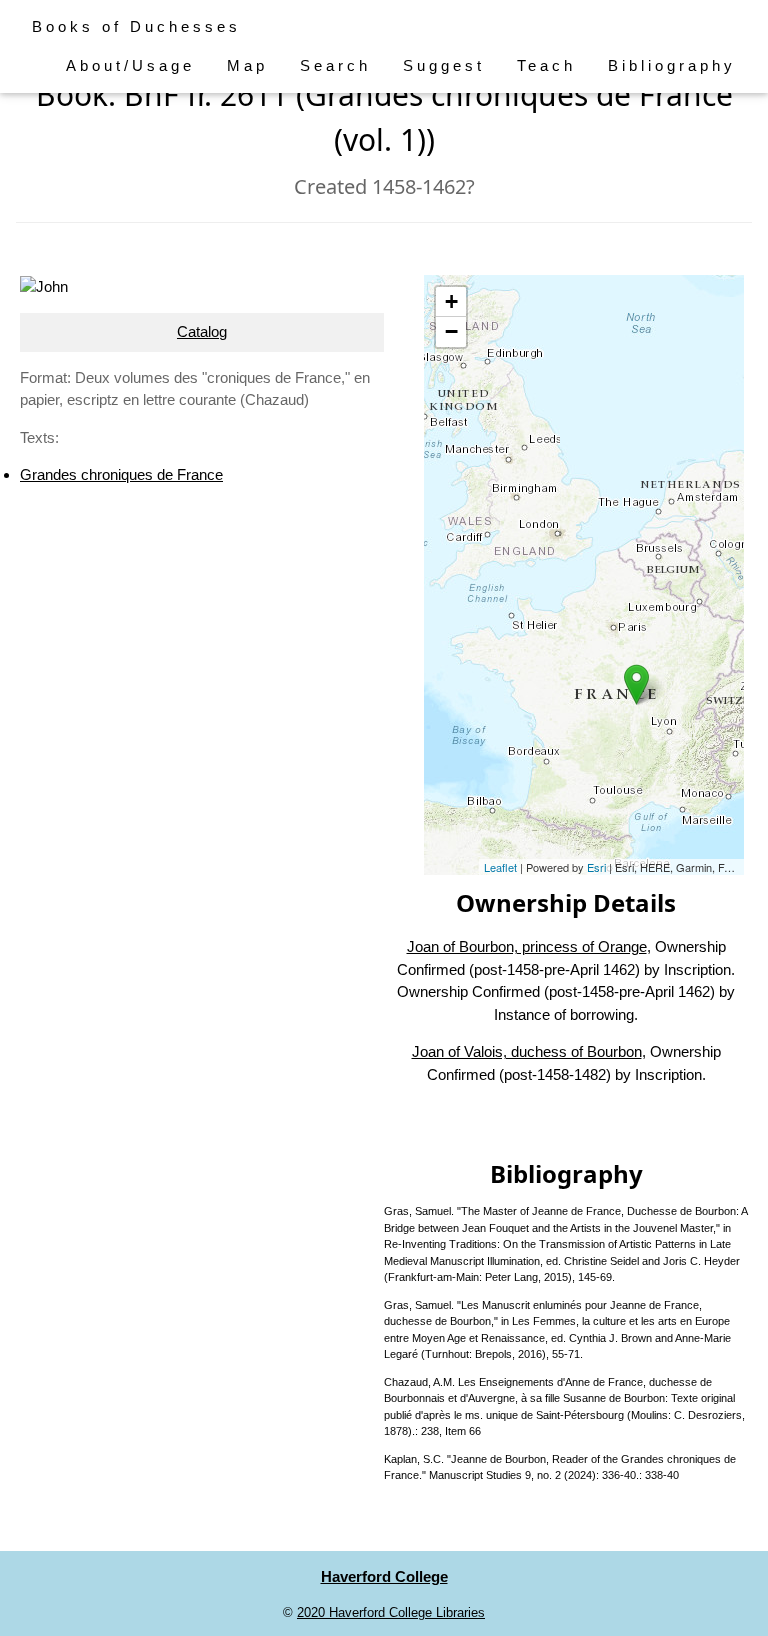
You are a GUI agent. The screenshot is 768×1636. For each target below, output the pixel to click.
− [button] (451, 331)
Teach (546, 65)
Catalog (202, 331)
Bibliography (672, 65)
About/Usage (130, 65)
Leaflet (500, 867)
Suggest (444, 65)
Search (335, 65)
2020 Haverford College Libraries (391, 1612)
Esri (596, 867)
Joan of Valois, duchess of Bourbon (527, 1051)
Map (247, 65)
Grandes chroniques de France (121, 474)
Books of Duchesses (136, 26)
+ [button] (451, 301)
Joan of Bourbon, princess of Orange (527, 946)
